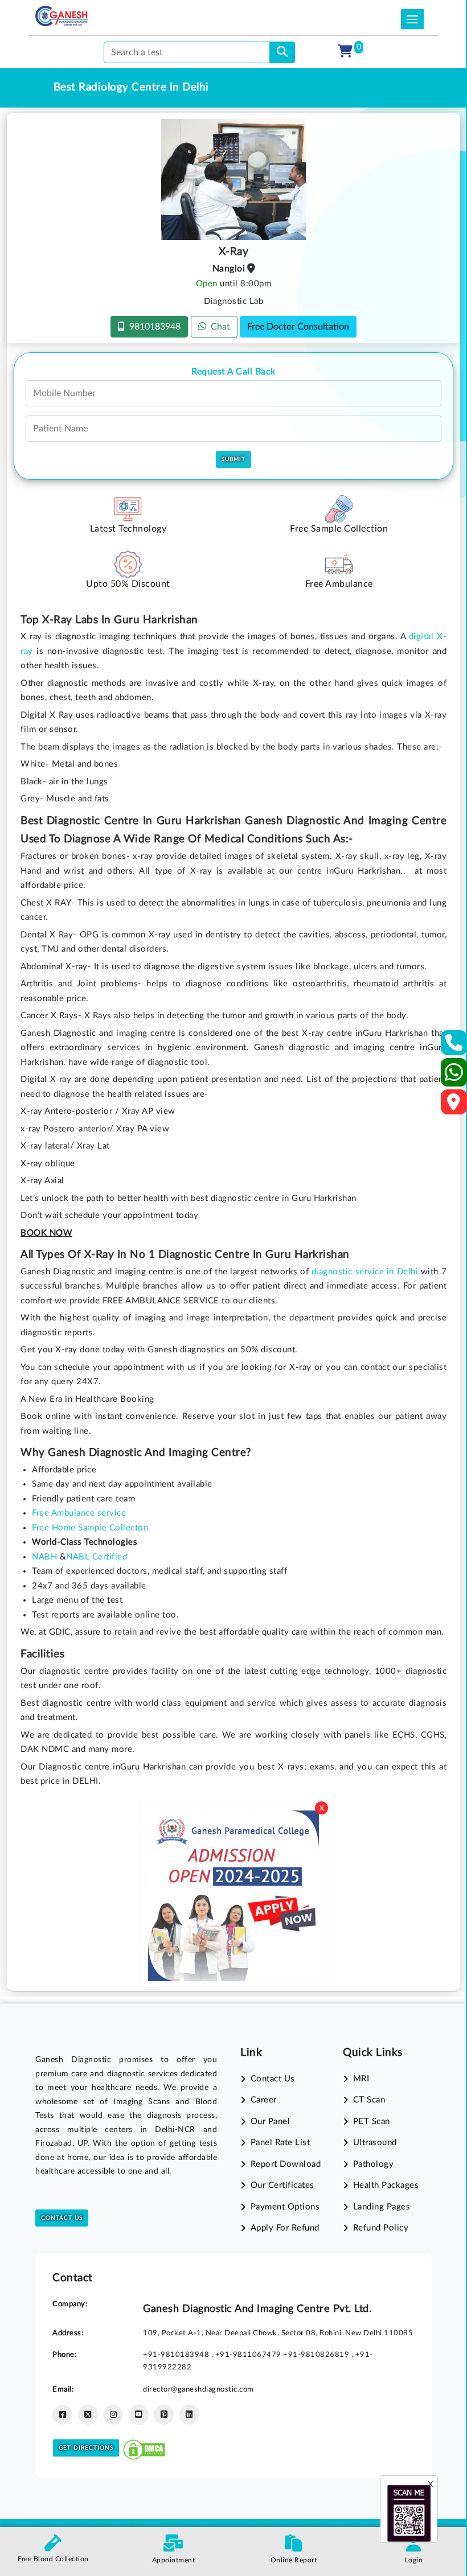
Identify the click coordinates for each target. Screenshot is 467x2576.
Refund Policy (381, 2228)
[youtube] (139, 2415)
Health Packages (386, 2185)
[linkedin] (189, 2415)
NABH (44, 1557)
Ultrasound (375, 2143)
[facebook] (62, 2415)
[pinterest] (164, 2415)
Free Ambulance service (79, 1513)
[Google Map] (454, 1106)
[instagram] (113, 2415)
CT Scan (369, 2100)
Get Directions (86, 2448)
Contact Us (62, 2218)
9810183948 (153, 327)
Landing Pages (382, 2207)
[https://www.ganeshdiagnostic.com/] (62, 16)
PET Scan (372, 2122)
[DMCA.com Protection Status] (144, 2448)
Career (264, 2100)
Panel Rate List (280, 2143)
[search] (282, 52)
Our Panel (270, 2122)
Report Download (286, 2164)
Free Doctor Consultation (298, 327)
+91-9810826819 (317, 2355)
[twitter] (88, 2415)
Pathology (373, 2164)
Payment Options (285, 2207)
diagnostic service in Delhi (365, 1272)
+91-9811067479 (249, 2355)
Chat (218, 327)
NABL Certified (97, 1557)
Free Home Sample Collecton (90, 1528)
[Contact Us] (454, 1046)
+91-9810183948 (177, 2355)
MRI (361, 2079)
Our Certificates (282, 2185)
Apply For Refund (285, 2228)
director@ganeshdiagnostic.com (198, 2389)
